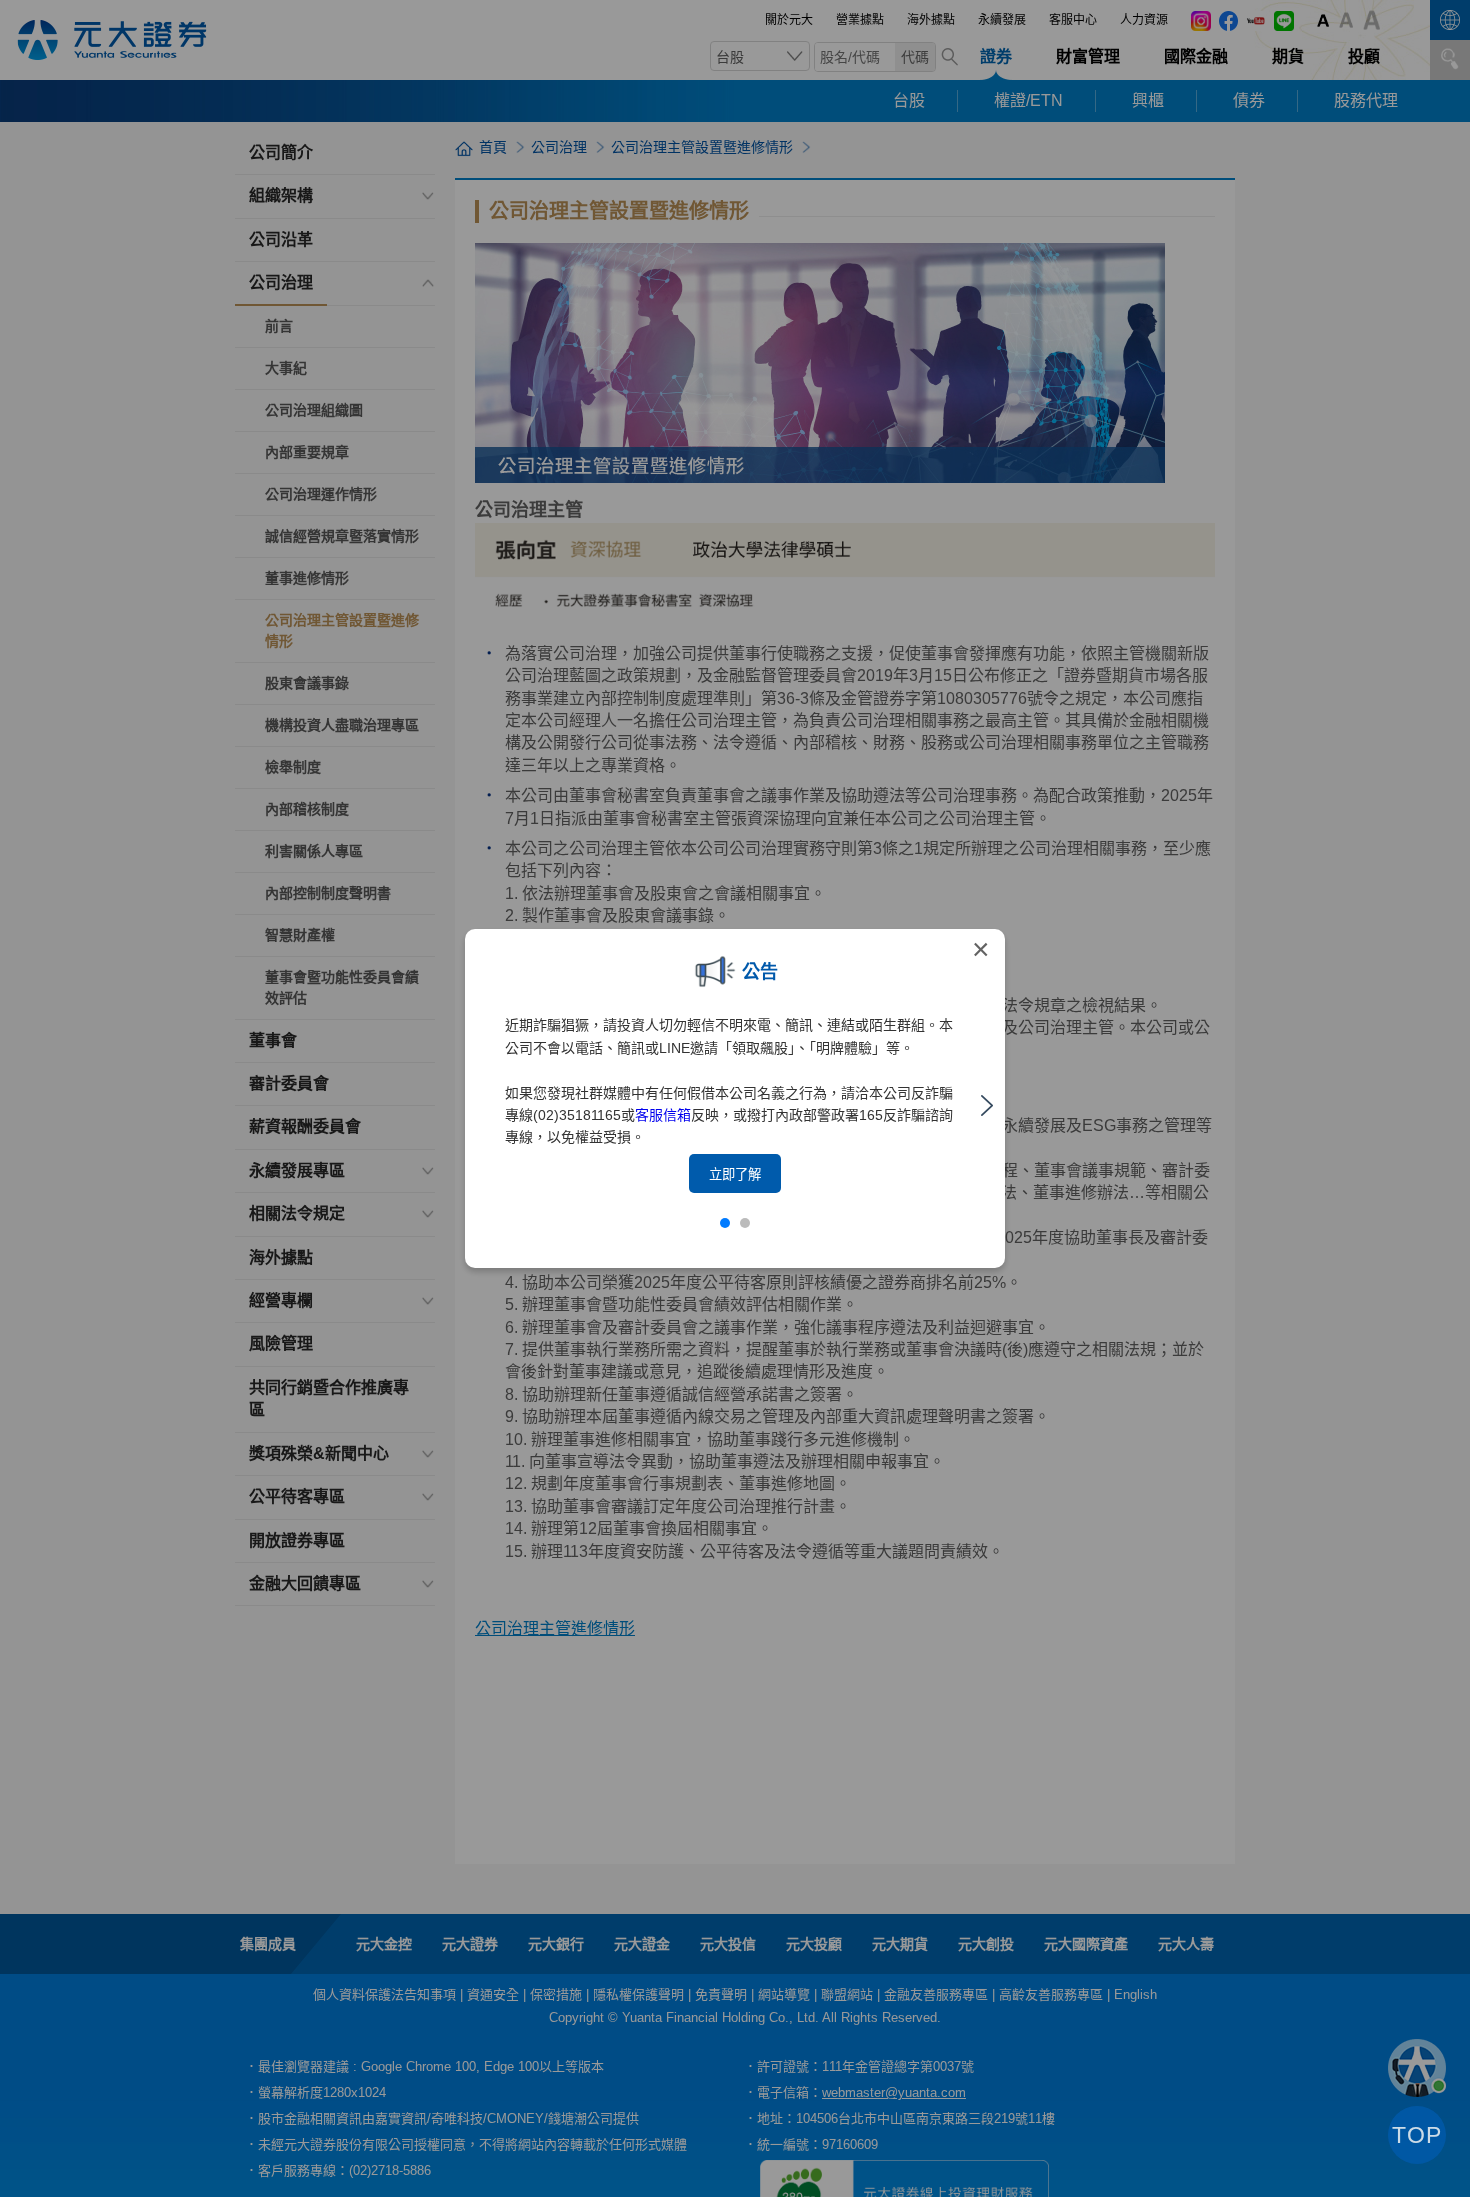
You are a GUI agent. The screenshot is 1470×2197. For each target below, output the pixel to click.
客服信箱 (663, 1115)
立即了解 (735, 1174)
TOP (1417, 2135)
